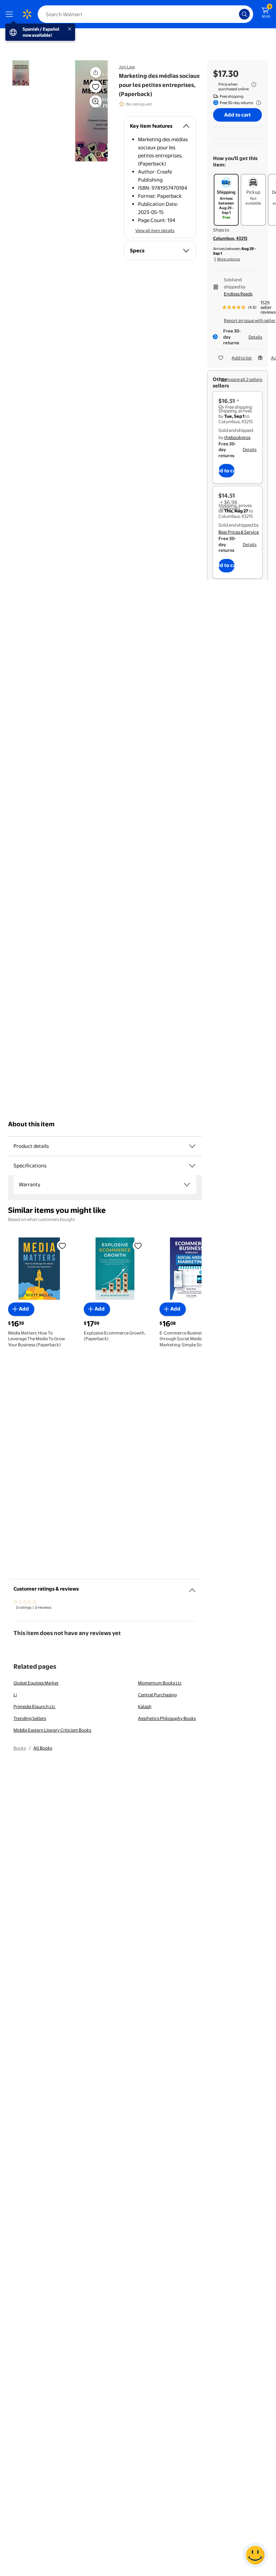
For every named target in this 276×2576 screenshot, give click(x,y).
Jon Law (127, 67)
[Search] (244, 14)
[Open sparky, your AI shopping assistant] (255, 2555)
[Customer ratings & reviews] (192, 1588)
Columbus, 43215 (230, 238)
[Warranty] (187, 1185)
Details (255, 337)
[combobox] (145, 14)
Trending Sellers (30, 1718)
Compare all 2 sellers (242, 379)
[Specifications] (192, 1166)
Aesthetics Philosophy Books (167, 1718)
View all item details (155, 230)
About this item (31, 1124)
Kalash (145, 1706)
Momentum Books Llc (160, 1683)
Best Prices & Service (239, 532)
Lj (15, 1695)
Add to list (242, 358)
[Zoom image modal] (96, 101)
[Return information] (257, 103)
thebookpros (237, 437)
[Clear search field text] (236, 14)
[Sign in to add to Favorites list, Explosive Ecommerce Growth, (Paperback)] (138, 1245)
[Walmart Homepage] (27, 14)
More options (229, 259)
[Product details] (192, 1146)
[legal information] (254, 85)
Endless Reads (238, 294)
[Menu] (11, 14)
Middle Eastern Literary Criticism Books (52, 1730)
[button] (83, 111)
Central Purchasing (157, 1695)
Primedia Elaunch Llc (34, 1706)
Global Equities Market (36, 1683)
